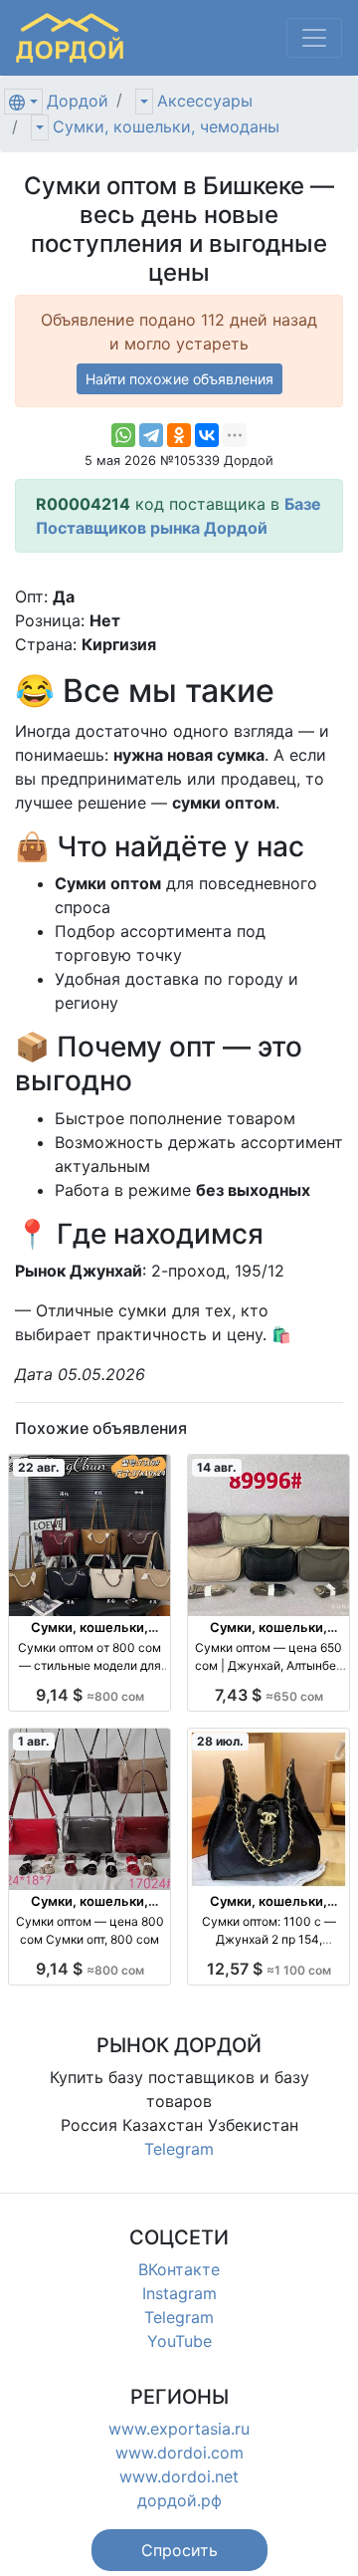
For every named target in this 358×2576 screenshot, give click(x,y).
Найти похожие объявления (179, 379)
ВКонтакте (179, 2269)
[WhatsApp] (123, 435)
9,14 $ (90, 1695)
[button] (179, 2550)
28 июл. (220, 1741)
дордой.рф (179, 2500)
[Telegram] (151, 435)
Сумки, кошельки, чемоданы (166, 126)
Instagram (179, 2293)
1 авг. (34, 1741)
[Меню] (314, 38)
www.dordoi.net (179, 2476)
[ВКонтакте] (207, 435)
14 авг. (217, 1467)
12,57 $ (269, 1969)
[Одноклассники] (179, 435)
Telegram (179, 2149)
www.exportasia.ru (179, 2429)
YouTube (179, 2341)
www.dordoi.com (179, 2453)
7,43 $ (269, 1695)
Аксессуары (205, 101)
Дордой (78, 101)
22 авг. (39, 1467)
